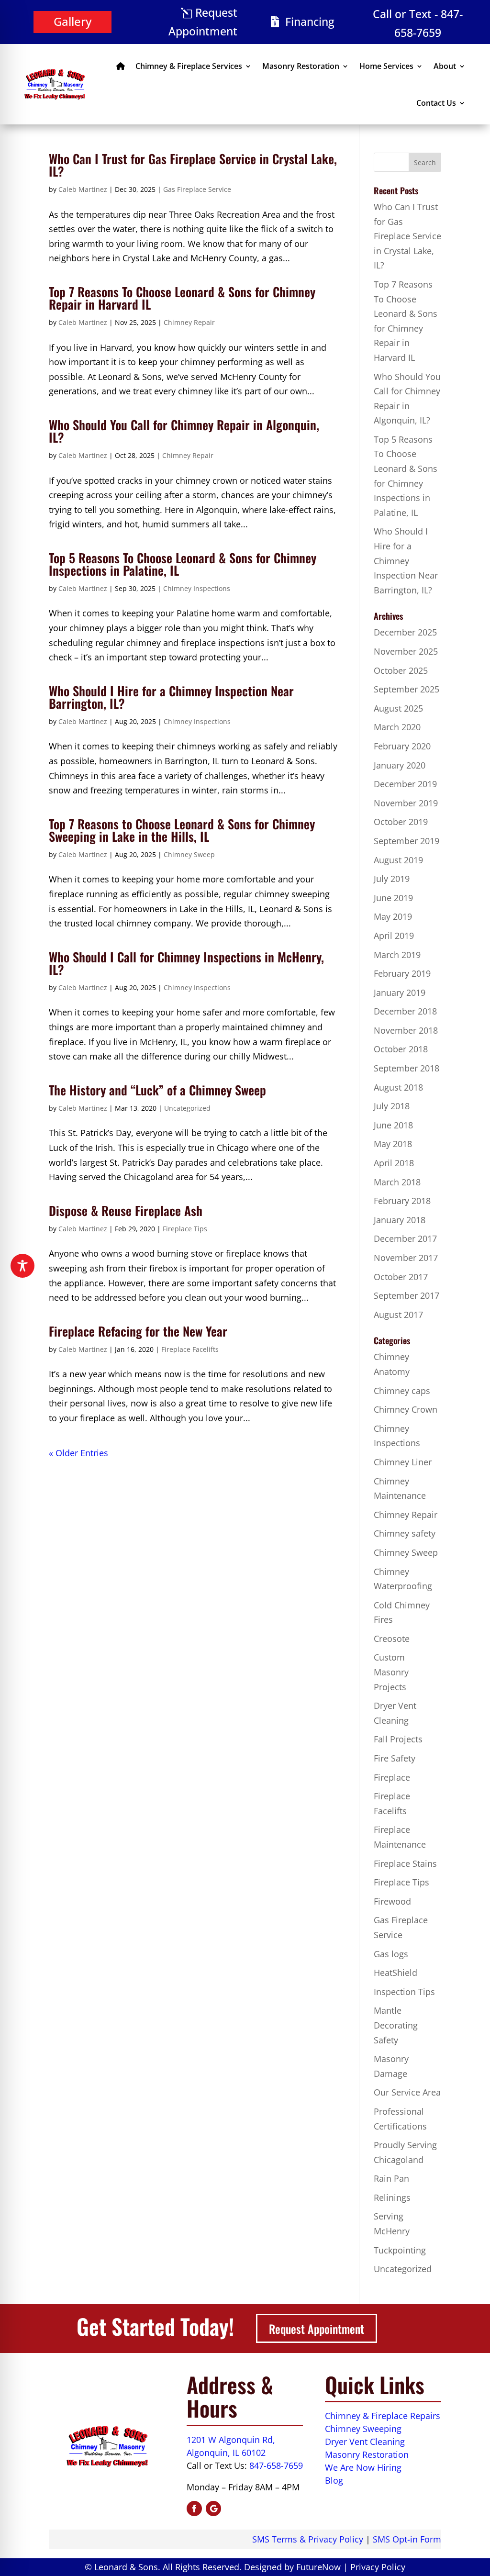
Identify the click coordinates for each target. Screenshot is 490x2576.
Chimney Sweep (189, 854)
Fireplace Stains (405, 1863)
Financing (310, 22)
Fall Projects (398, 1739)
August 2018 (398, 1087)
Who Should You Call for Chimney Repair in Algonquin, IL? (184, 431)
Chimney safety (405, 1533)
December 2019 (405, 784)
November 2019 (406, 803)
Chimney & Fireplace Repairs (383, 2416)
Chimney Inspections (197, 588)
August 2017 (398, 1315)
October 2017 (401, 1277)
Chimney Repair (189, 322)
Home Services (386, 66)
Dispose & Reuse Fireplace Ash (126, 1210)
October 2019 (401, 822)
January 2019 (400, 992)
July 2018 (392, 1106)
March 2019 (397, 955)
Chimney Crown (406, 1409)
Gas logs (391, 1954)
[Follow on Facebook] (194, 2509)
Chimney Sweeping (363, 2429)
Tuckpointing (400, 2250)
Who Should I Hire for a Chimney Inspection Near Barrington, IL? (171, 697)
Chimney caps (402, 1391)
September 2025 (406, 689)
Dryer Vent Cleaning (365, 2442)
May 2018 (393, 1144)
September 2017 (406, 1295)
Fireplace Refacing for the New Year (138, 1331)
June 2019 (393, 898)
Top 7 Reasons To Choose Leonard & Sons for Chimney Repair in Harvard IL (182, 298)
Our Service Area (407, 2092)
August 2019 (398, 860)
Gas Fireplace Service (197, 189)
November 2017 (406, 1258)
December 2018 (405, 1011)
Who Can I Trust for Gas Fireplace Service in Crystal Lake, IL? (193, 165)
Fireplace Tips (185, 1229)
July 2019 (392, 879)
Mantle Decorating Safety (396, 2025)
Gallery (72, 21)
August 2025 (398, 708)
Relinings (392, 2197)
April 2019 (394, 936)
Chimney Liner (403, 1462)
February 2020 (402, 746)
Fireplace (392, 1777)
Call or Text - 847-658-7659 (418, 23)
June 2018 (393, 1125)
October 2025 (401, 670)
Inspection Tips (404, 1992)
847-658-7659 (276, 2465)
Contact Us (436, 103)
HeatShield (395, 1973)
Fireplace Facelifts (190, 1349)
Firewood (392, 1901)
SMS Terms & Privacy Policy (308, 2539)
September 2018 (406, 1068)
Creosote (392, 1639)
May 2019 (393, 916)
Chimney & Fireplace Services (189, 66)
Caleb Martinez (83, 189)
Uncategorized (187, 1108)
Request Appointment (203, 22)
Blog (334, 2480)
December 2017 (405, 1238)
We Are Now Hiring (363, 2467)
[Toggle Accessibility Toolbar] (22, 1266)
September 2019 (406, 841)
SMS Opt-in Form (407, 2539)
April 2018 (394, 1163)
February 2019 (402, 973)
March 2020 (397, 727)
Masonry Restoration (301, 66)
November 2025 (406, 651)
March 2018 (397, 1182)
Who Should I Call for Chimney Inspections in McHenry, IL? (186, 963)
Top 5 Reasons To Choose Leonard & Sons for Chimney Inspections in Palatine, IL (183, 564)
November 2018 (406, 1030)
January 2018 (400, 1220)
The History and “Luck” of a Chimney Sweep (157, 1090)
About (445, 66)
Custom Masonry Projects (391, 1672)
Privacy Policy (378, 2567)
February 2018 (402, 1201)
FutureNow (318, 2567)
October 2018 (401, 1049)
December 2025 (405, 632)
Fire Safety (395, 1758)
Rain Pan (391, 2178)
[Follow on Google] (213, 2509)
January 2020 (400, 765)
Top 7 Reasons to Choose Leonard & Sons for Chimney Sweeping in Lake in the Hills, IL (182, 830)
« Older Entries (78, 1453)
